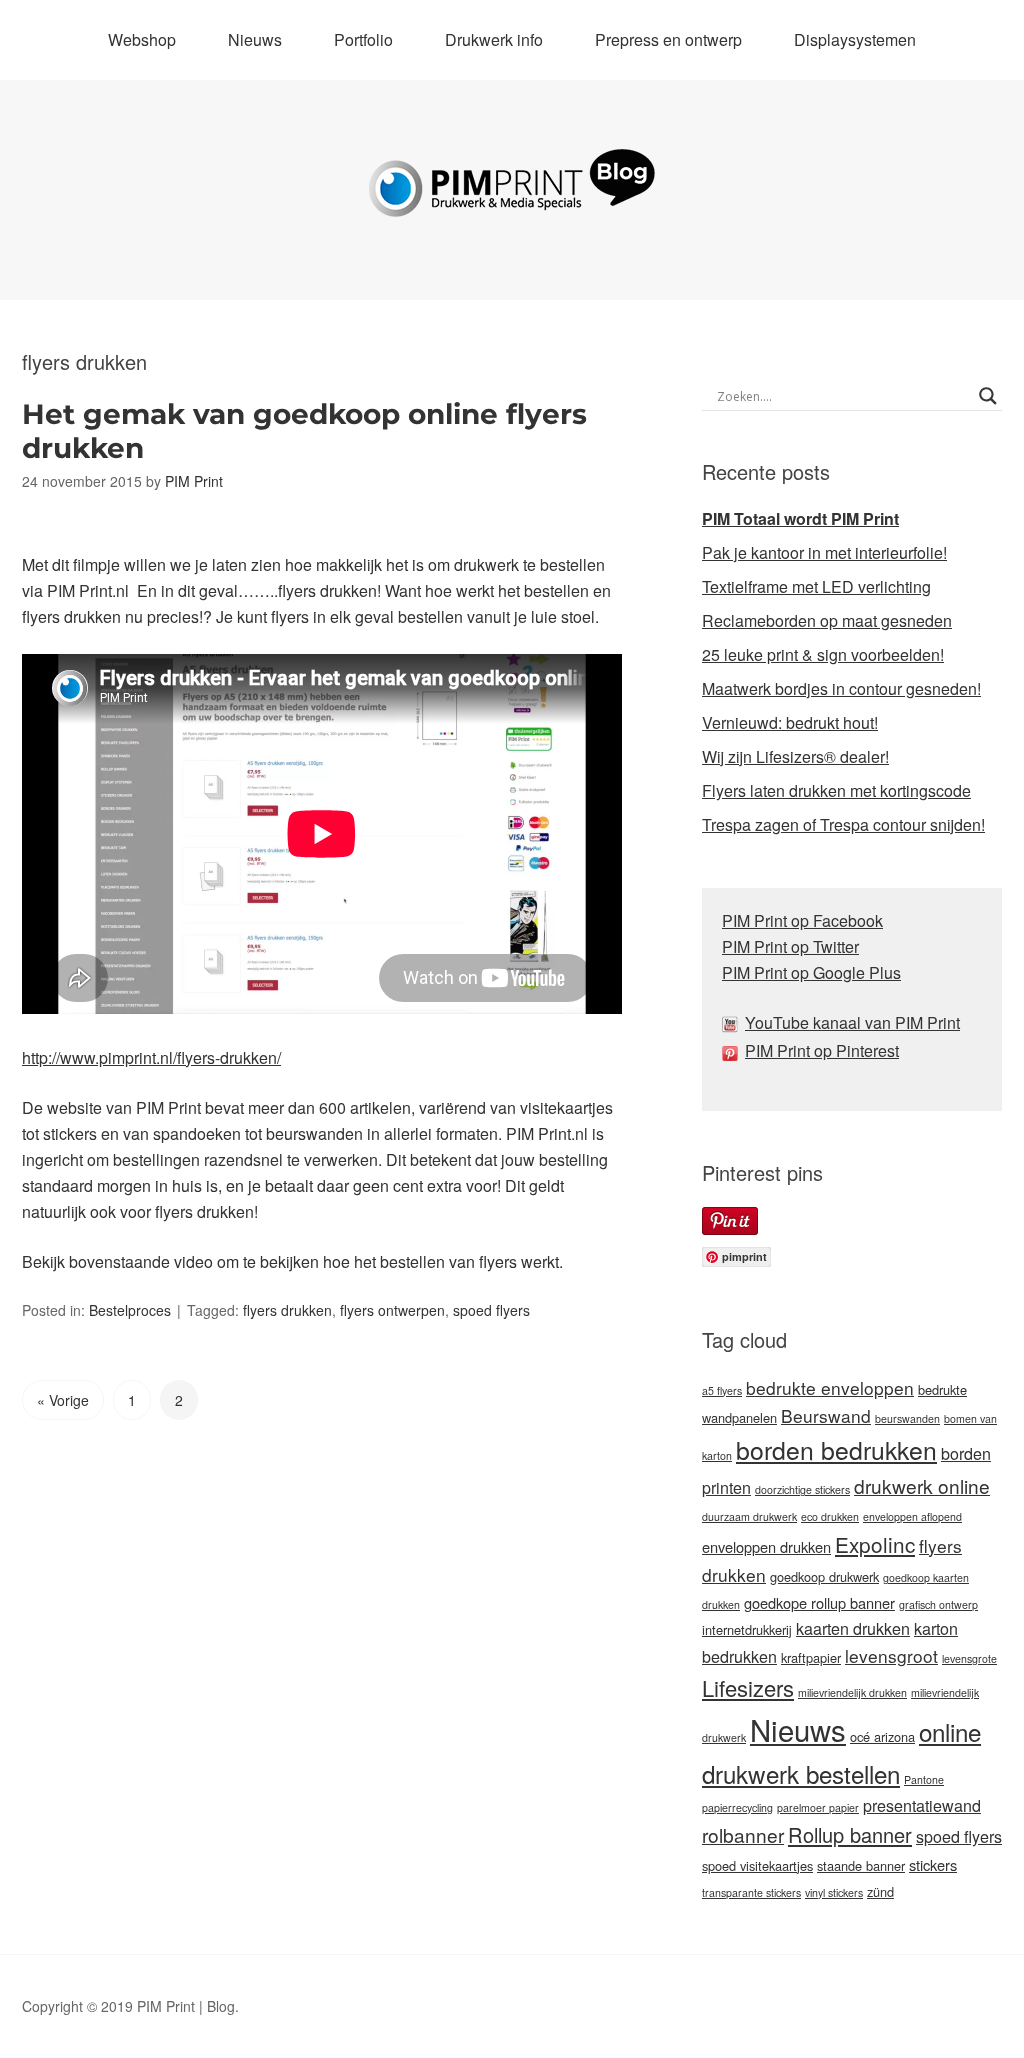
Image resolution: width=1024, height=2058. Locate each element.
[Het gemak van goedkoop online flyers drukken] (24, 538)
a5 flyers (722, 1390)
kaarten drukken (853, 1628)
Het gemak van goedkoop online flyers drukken (304, 431)
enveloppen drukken (766, 1546)
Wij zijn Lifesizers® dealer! (795, 756)
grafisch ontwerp (938, 1604)
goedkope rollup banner (819, 1602)
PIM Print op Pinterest (822, 1050)
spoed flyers (491, 1310)
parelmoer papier (818, 1807)
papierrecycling (737, 1807)
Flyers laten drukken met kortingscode (836, 790)
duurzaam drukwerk (749, 1516)
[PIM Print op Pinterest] (733, 1050)
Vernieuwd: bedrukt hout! (790, 722)
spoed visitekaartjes (757, 1865)
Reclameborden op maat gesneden (827, 620)
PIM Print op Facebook (802, 920)
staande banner (861, 1865)
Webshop (142, 39)
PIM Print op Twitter (790, 946)
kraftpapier (811, 1657)
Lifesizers (748, 1687)
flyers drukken (287, 1310)
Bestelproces (130, 1310)
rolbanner (743, 1834)
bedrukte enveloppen (830, 1387)
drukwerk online (922, 1485)
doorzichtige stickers (802, 1489)
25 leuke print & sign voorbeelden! (823, 654)
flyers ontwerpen (392, 1310)
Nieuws (255, 39)
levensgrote (969, 1658)
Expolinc (875, 1544)
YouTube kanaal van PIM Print (852, 1022)
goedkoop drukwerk (824, 1576)
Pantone (924, 1779)
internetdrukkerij (747, 1629)
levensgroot (891, 1655)
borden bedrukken (836, 1449)
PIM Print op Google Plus (811, 972)
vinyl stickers (834, 1892)
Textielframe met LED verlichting (816, 586)
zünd (880, 1891)
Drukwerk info (494, 39)
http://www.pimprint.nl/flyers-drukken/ (151, 1057)
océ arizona (882, 1736)
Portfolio (363, 39)
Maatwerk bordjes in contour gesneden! (841, 688)
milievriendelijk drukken (852, 1692)
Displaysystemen (855, 39)
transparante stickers (751, 1892)
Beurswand (826, 1415)
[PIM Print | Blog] (512, 201)
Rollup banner (850, 1834)
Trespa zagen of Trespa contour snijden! (843, 824)
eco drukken (830, 1516)
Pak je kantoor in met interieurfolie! (824, 552)
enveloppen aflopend (912, 1516)
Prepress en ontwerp (668, 39)
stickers (933, 1864)
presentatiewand (922, 1805)
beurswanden (907, 1418)
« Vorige (63, 1400)
